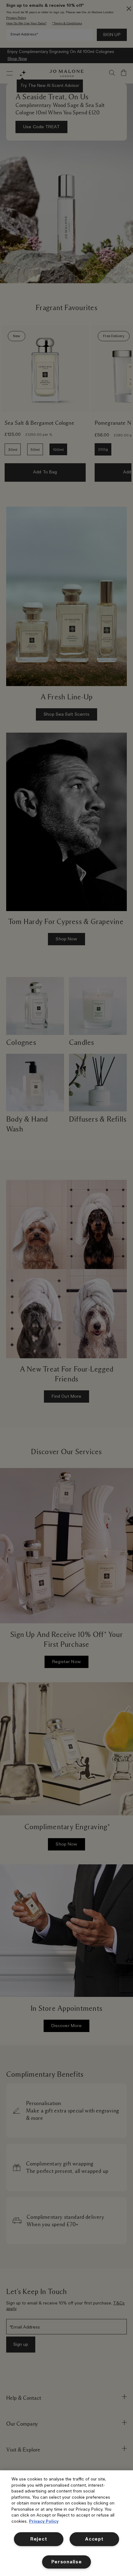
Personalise (67, 2562)
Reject (39, 2539)
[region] (66, 2523)
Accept (94, 2539)
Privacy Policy (44, 2522)
